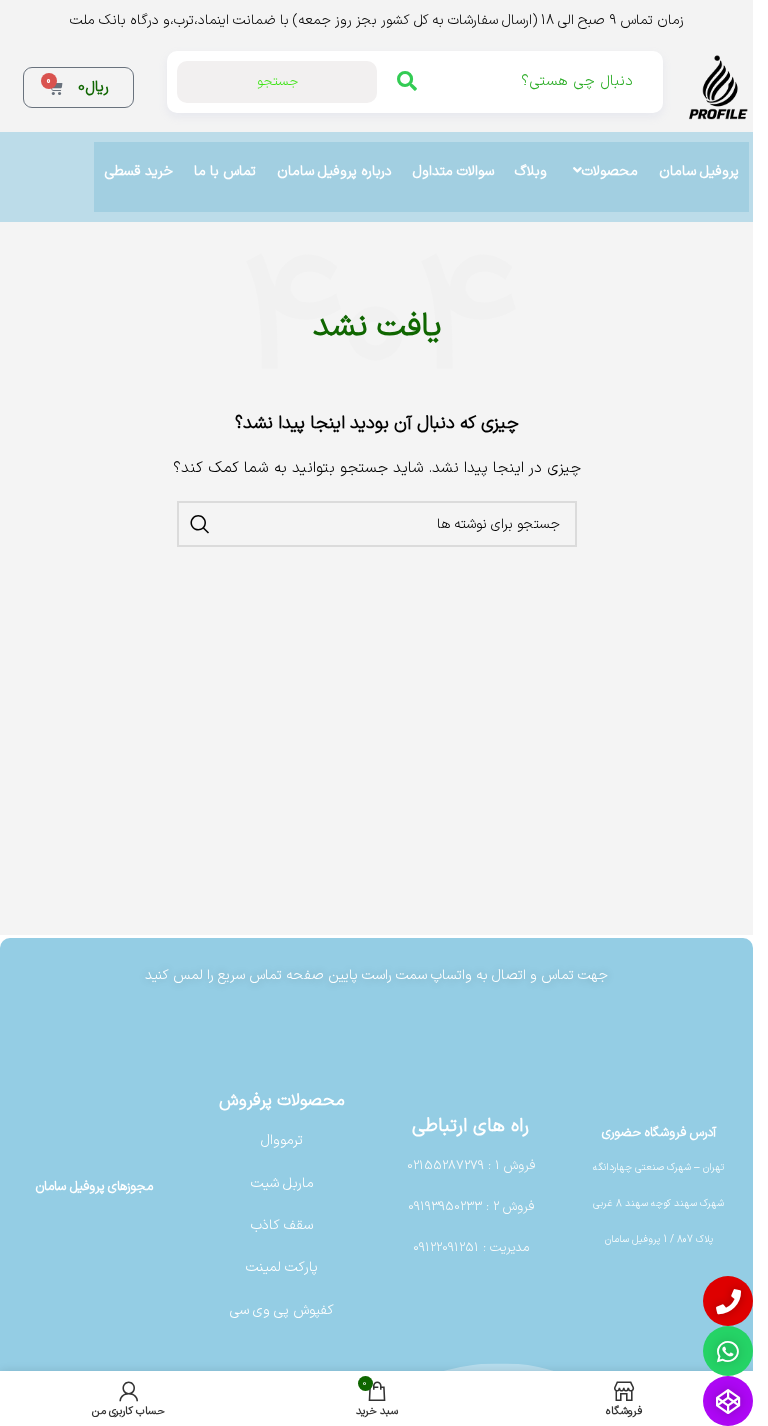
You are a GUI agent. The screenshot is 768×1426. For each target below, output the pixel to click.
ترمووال (282, 1140)
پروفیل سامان (699, 171)
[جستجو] (200, 524)
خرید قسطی (139, 171)
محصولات (610, 171)
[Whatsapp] (728, 1351)
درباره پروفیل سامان (334, 171)
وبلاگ (531, 171)
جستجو (277, 82)
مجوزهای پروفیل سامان (94, 1187)
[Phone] (728, 1301)
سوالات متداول (453, 171)
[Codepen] (728, 1401)
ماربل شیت (282, 1183)
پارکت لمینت (282, 1267)
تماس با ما (225, 171)
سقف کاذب (282, 1225)
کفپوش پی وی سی (282, 1310)
